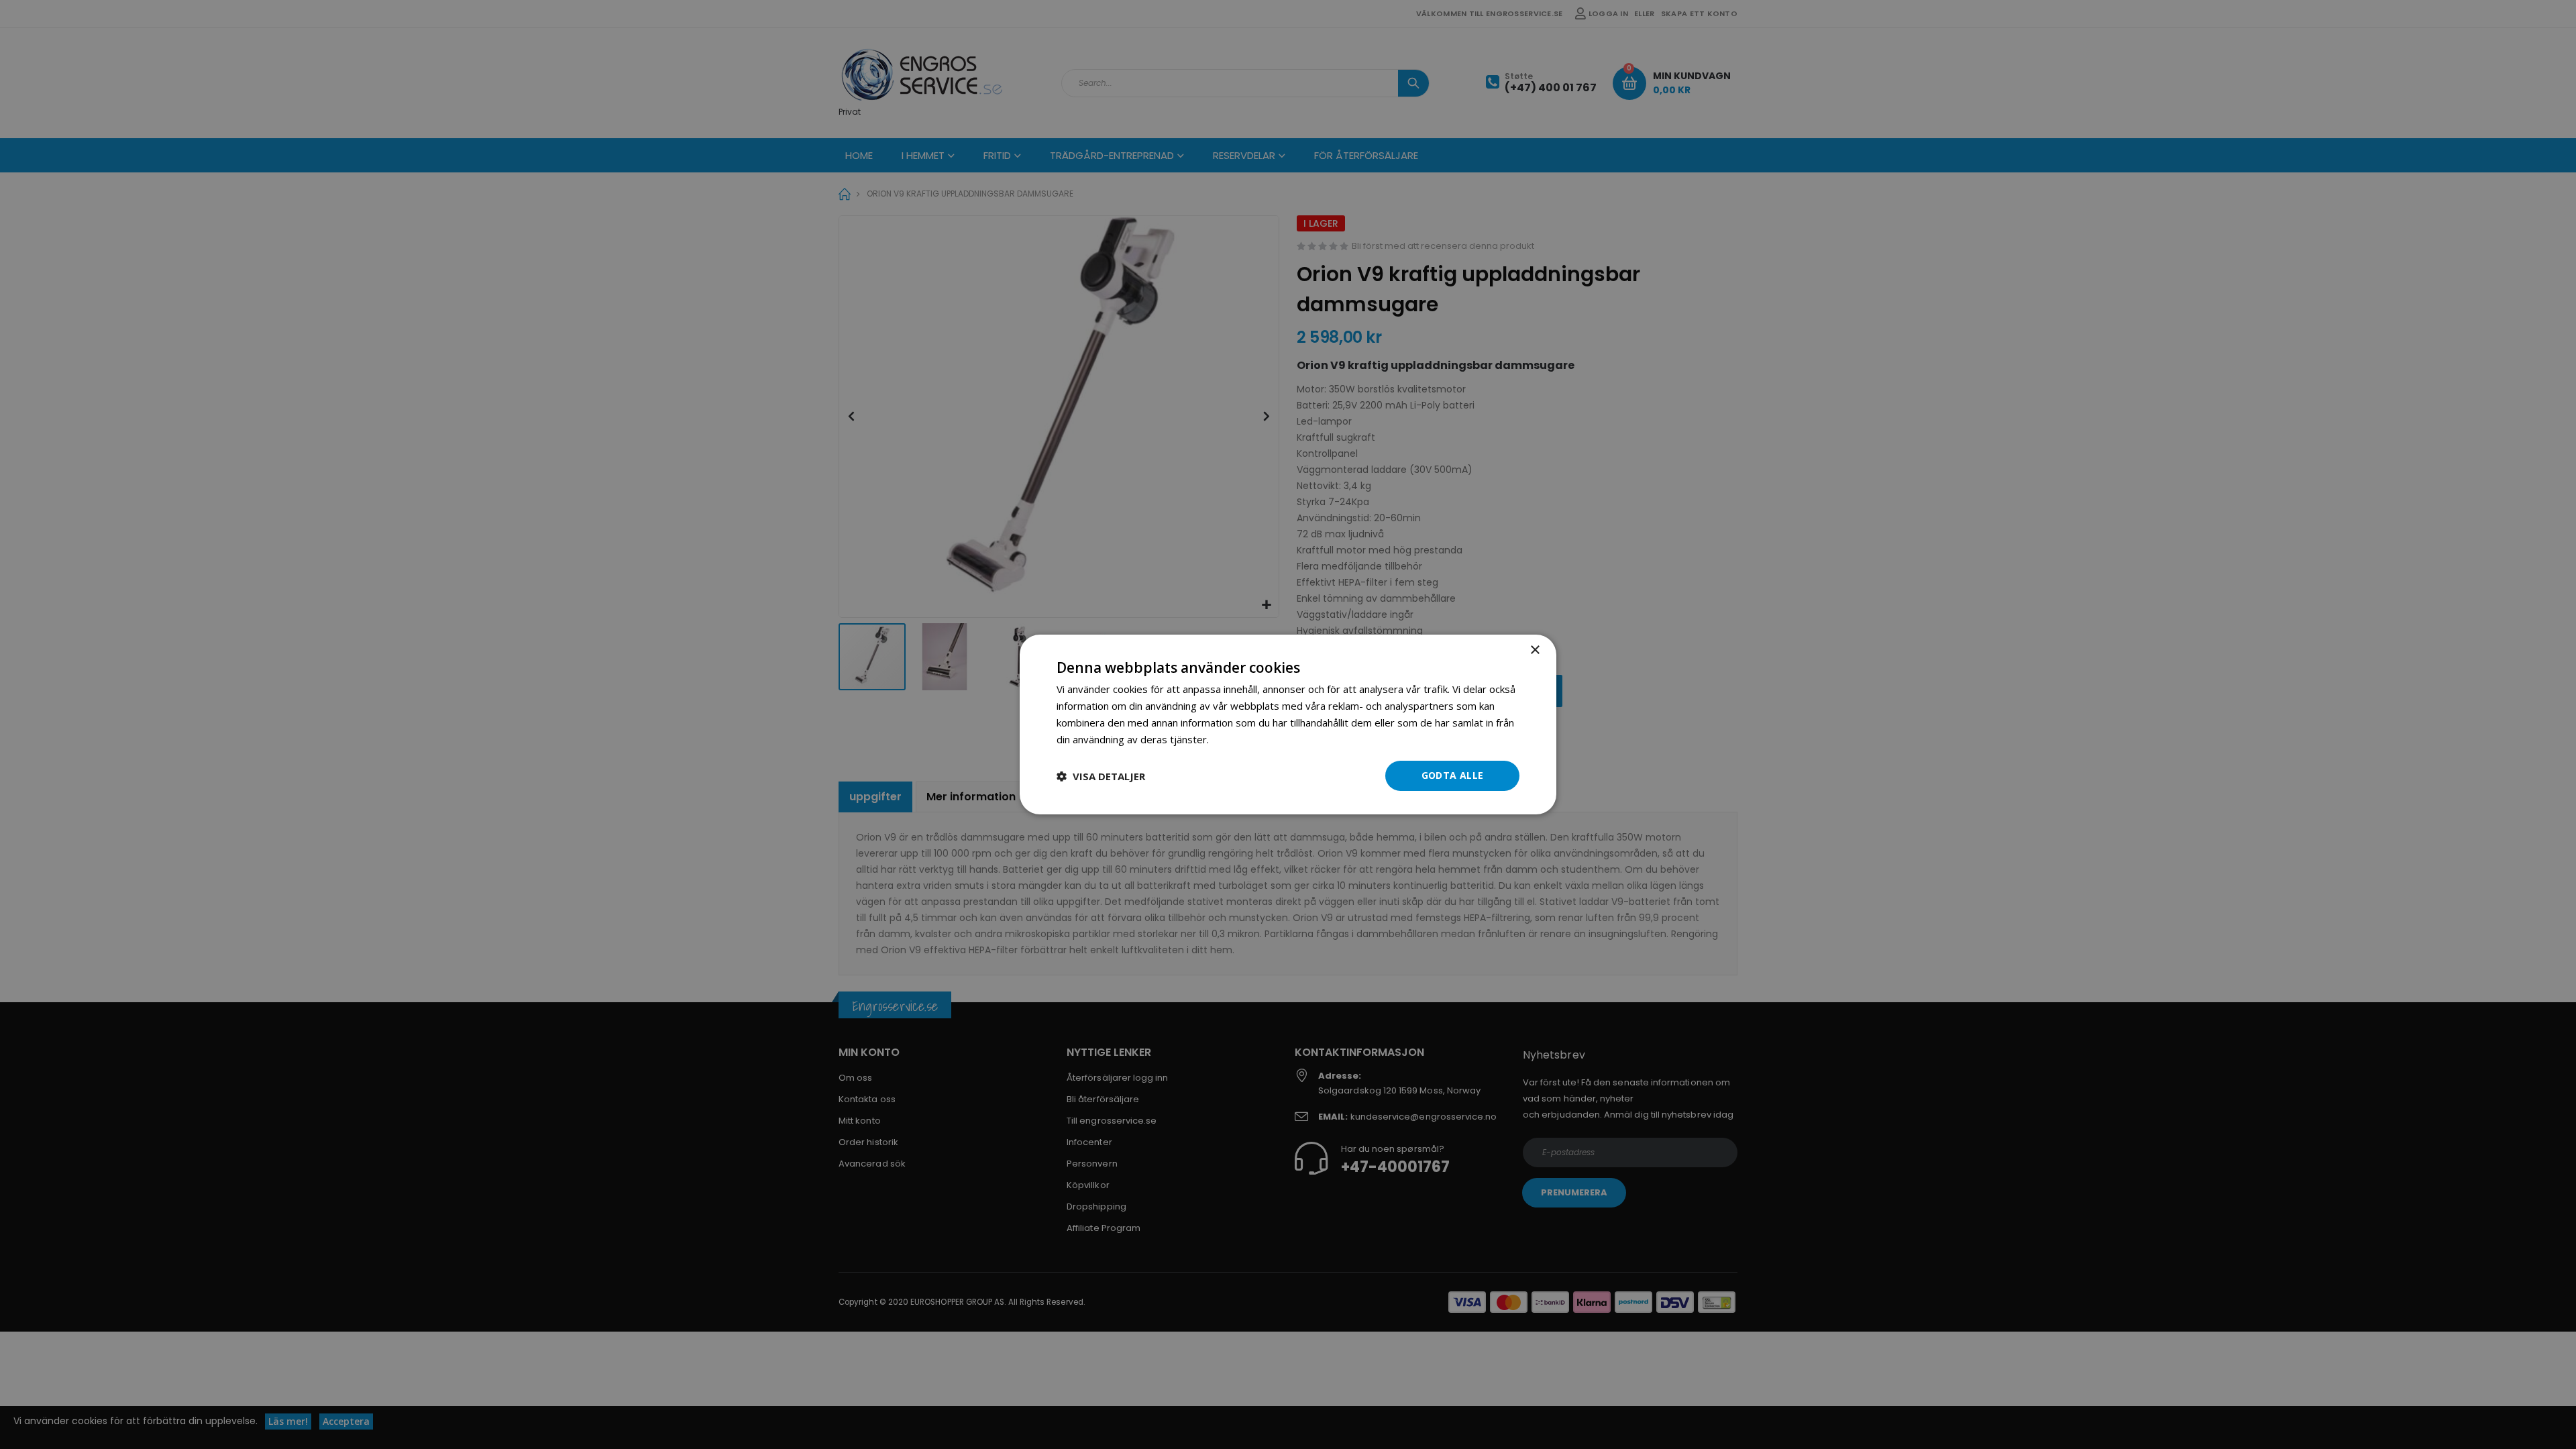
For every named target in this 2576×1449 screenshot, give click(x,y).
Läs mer (1230, 739)
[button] (1101, 776)
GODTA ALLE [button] (1453, 775)
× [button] (1535, 650)
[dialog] (1288, 724)
